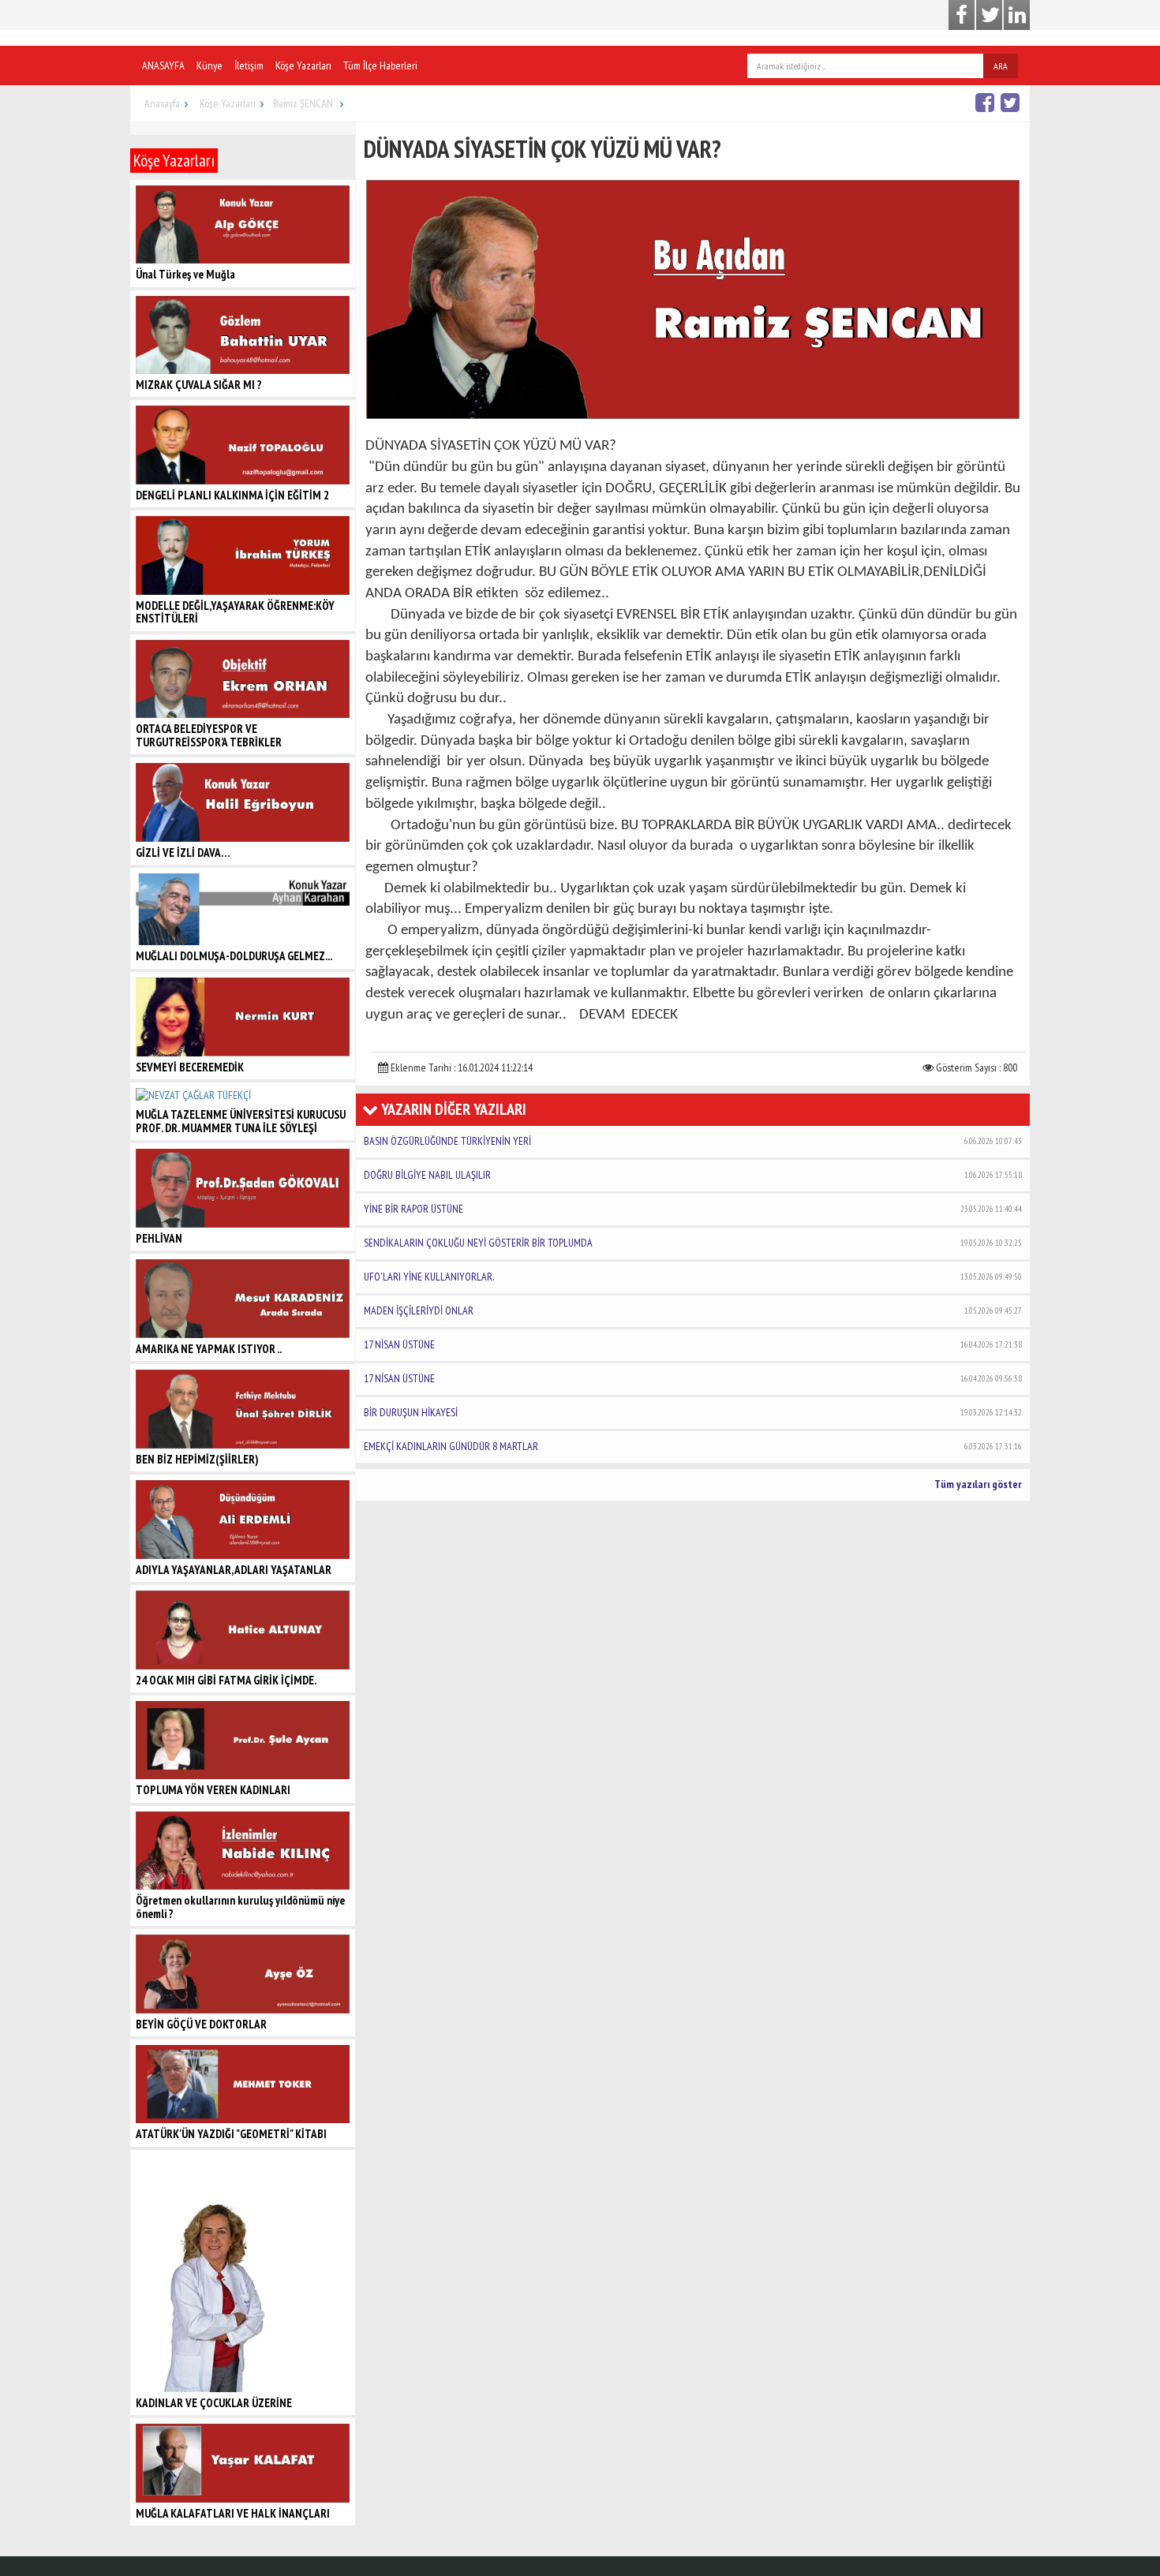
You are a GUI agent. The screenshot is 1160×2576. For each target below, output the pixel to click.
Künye (210, 65)
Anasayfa (162, 103)
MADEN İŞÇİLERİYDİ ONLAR (693, 1310)
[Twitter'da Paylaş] (1012, 102)
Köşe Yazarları (303, 65)
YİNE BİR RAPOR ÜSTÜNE (693, 1209)
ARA (1001, 66)
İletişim (249, 65)
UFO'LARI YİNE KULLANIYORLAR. (693, 1277)
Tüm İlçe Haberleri (380, 65)
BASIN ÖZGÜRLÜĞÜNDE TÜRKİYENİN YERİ (693, 1141)
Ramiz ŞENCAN (304, 103)
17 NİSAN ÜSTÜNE (693, 1344)
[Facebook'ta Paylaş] (987, 102)
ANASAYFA (163, 65)
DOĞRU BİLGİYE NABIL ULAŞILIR (693, 1175)
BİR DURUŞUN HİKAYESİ (693, 1412)
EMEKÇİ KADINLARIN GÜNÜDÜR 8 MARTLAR (693, 1446)
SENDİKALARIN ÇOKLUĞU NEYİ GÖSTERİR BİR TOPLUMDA (693, 1243)
